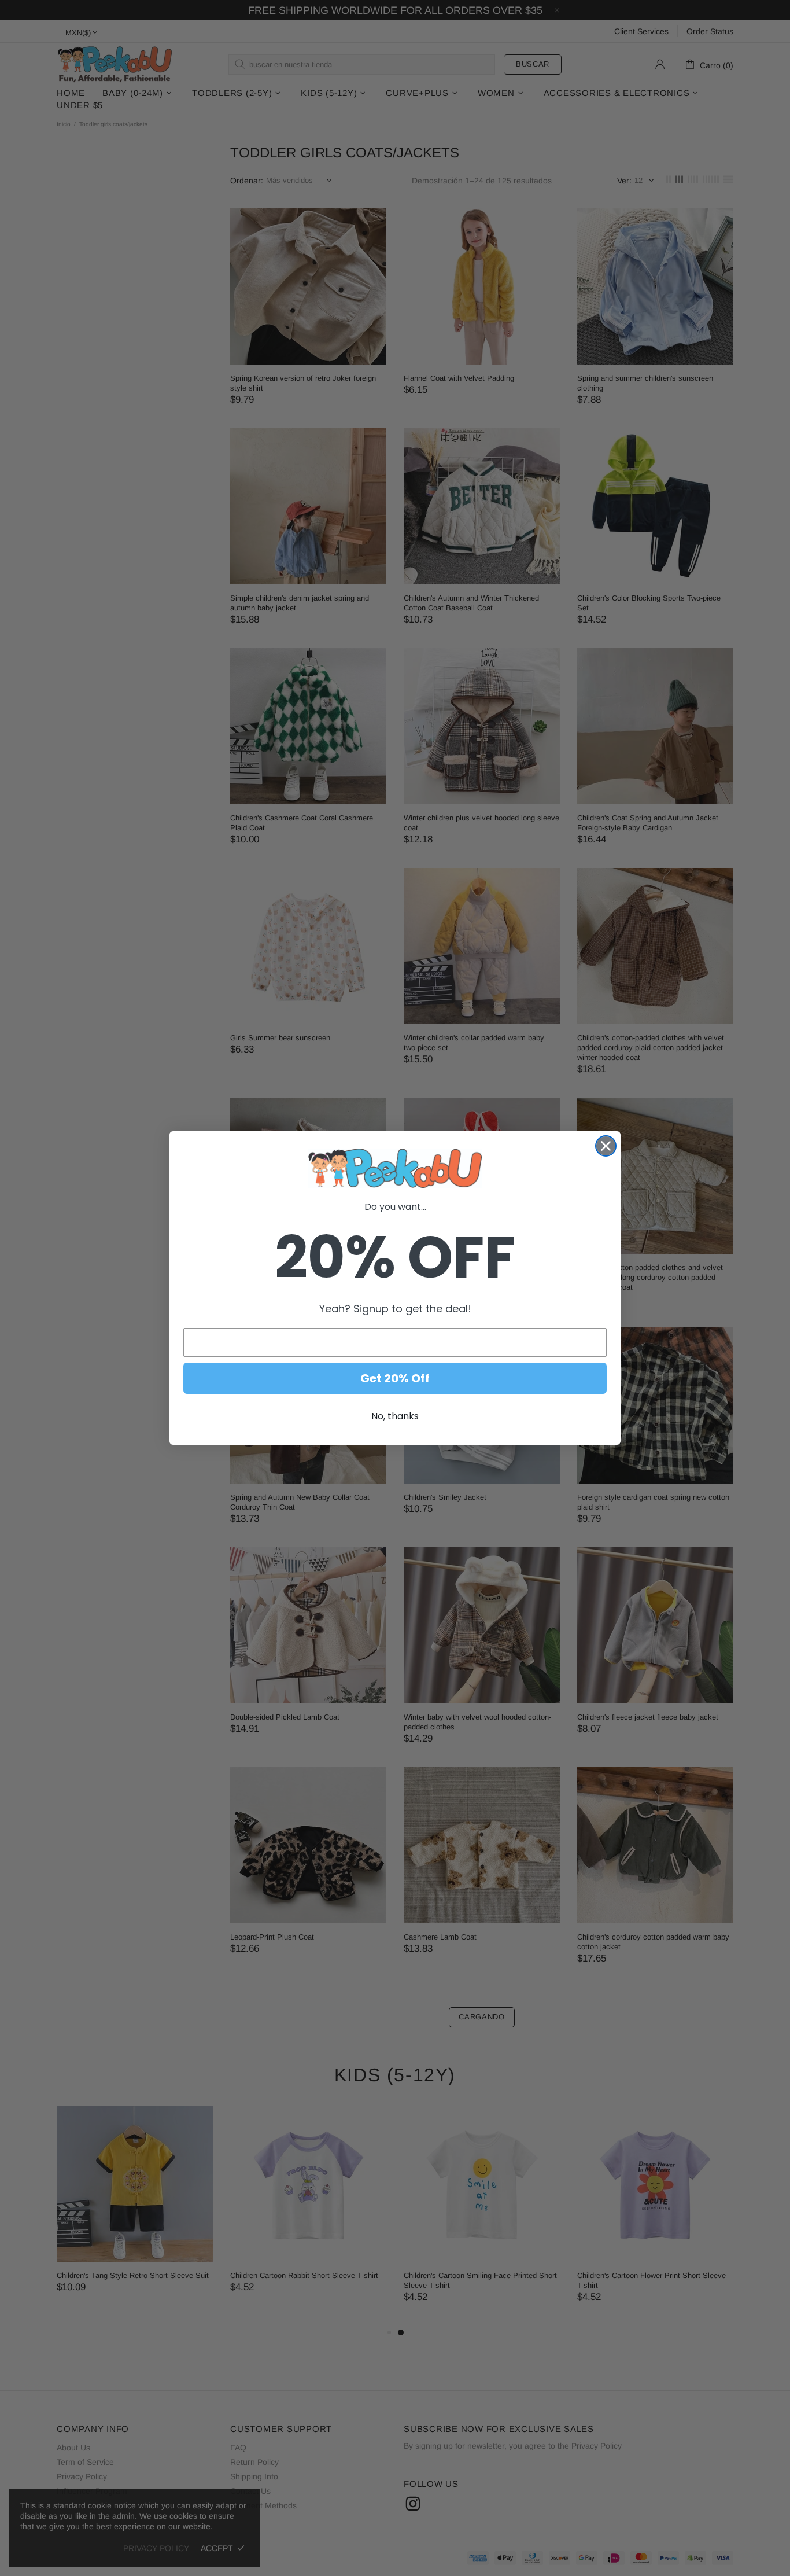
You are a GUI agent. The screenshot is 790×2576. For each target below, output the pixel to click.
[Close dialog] (606, 1146)
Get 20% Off (395, 1378)
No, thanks (395, 1416)
